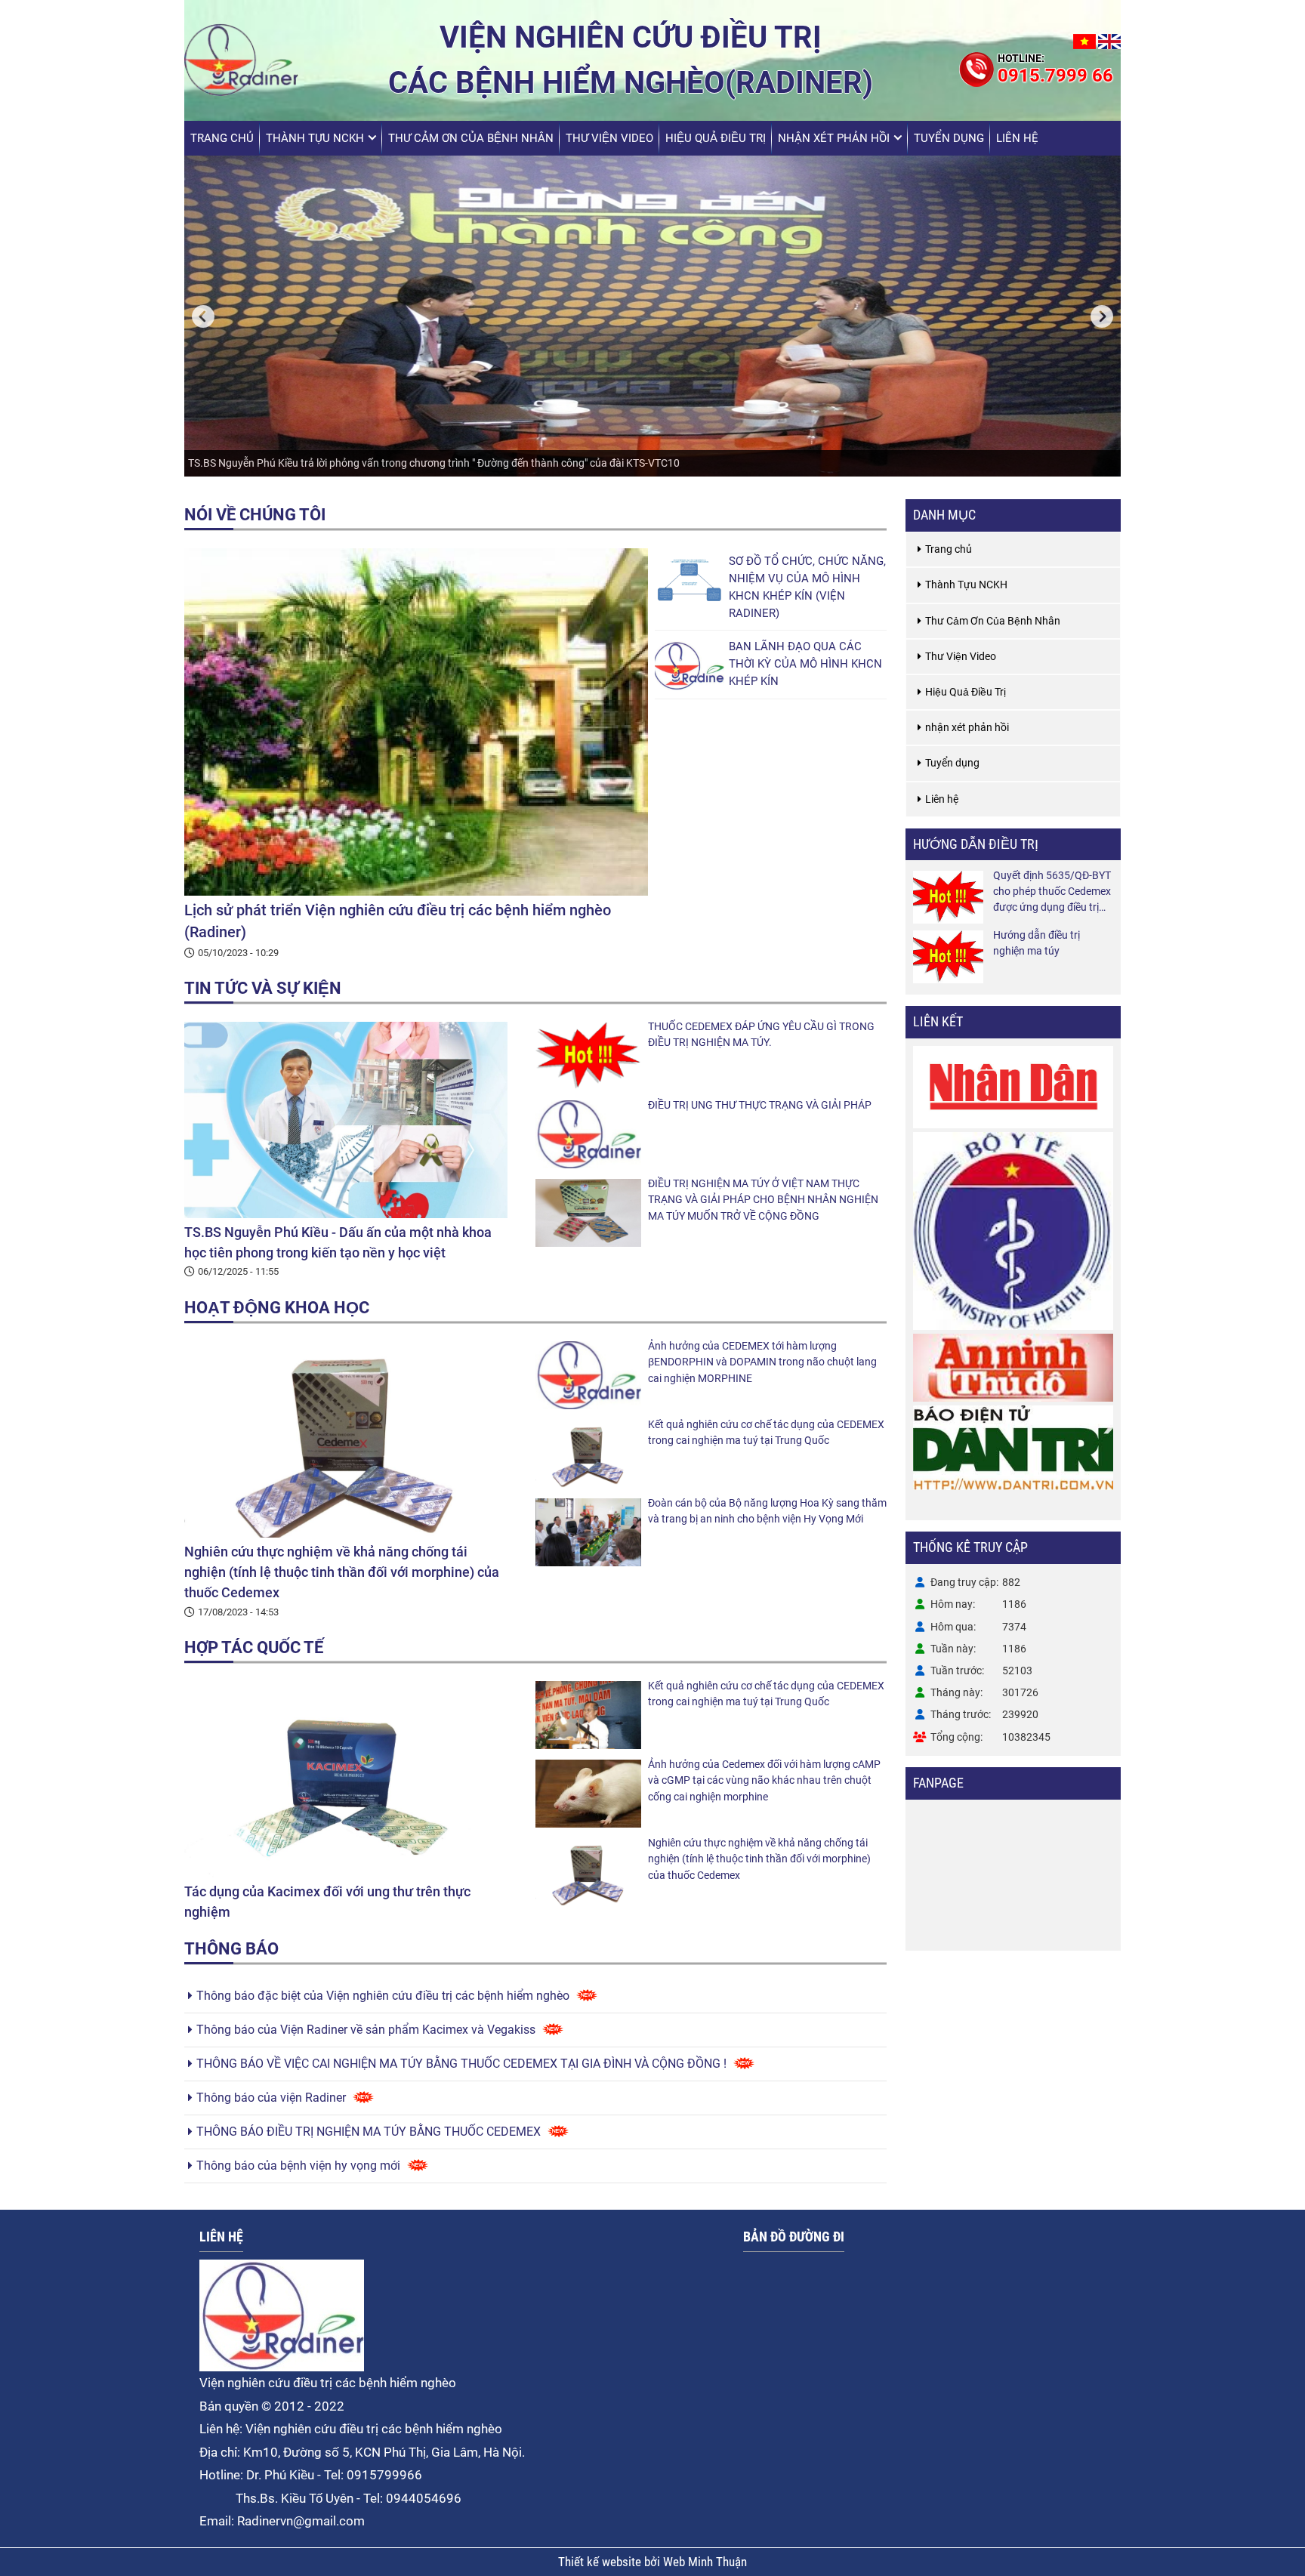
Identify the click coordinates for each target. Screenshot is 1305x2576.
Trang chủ (222, 138)
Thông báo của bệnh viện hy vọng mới (298, 2166)
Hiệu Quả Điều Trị (716, 138)
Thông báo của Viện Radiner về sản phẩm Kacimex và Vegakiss (366, 2030)
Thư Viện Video (609, 138)
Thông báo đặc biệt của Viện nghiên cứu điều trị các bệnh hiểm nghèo (383, 1996)
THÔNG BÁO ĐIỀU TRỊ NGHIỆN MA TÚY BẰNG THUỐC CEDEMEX (369, 2132)
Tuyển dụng (949, 138)
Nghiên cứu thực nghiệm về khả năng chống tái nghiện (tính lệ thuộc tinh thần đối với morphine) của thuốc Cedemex (342, 1572)
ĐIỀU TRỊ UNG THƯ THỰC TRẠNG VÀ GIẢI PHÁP (760, 1105)
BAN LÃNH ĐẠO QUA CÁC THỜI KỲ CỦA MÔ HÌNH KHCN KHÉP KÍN (805, 664)
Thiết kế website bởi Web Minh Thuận (652, 2562)
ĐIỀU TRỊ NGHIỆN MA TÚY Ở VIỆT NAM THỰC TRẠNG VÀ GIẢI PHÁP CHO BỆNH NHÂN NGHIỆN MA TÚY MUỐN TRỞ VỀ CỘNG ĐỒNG (763, 1200)
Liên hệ (1017, 138)
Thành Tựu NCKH (315, 138)
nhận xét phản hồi (834, 138)
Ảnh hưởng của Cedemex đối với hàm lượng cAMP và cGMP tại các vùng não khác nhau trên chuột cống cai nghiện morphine (764, 1780)
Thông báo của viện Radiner (271, 2098)
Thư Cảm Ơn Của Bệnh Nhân (471, 138)
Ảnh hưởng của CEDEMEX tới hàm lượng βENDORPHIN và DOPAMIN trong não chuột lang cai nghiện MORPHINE (762, 1362)
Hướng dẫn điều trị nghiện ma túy (1037, 943)
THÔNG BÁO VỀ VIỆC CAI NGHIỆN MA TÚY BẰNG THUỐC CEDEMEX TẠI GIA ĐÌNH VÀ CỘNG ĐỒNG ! (461, 2064)
